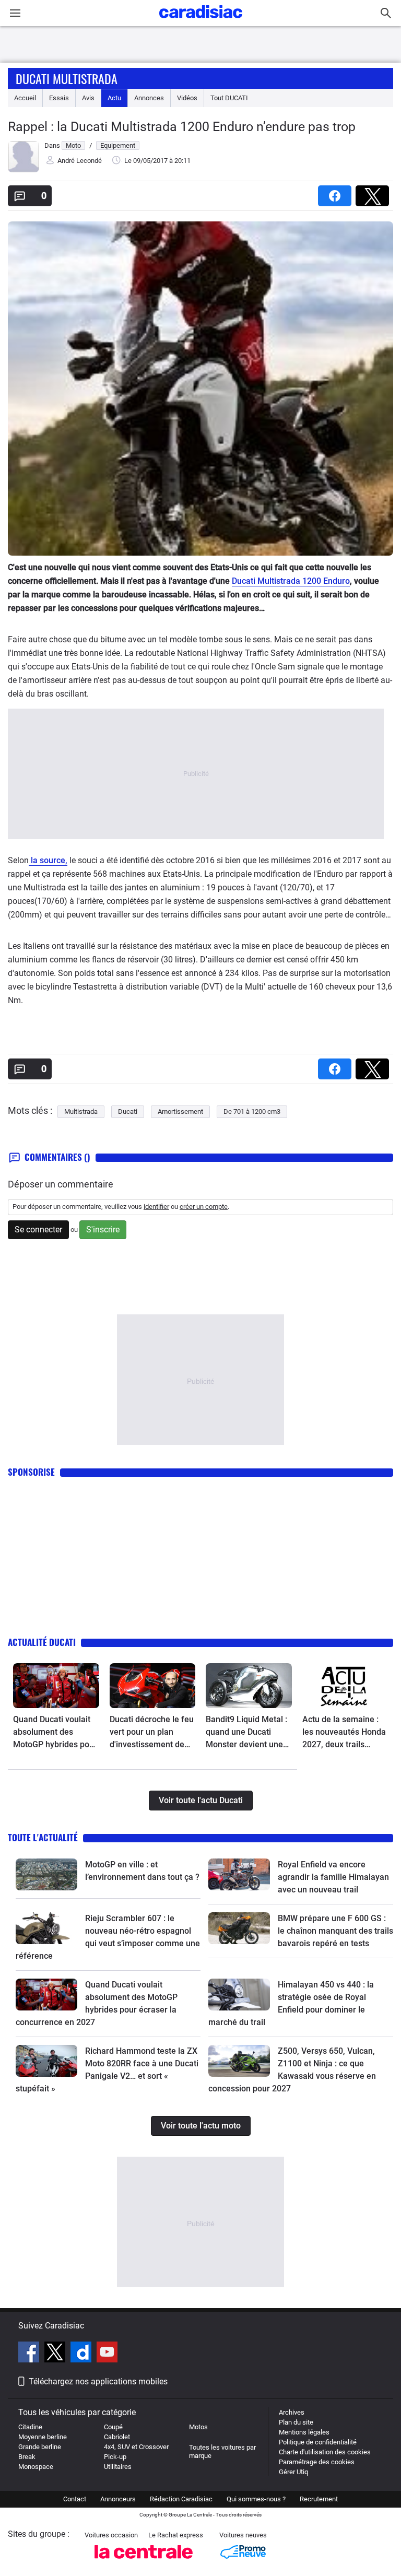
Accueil (25, 98)
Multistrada (81, 1111)
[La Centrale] (144, 2562)
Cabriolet (117, 2437)
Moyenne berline (43, 2437)
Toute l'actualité (43, 1837)
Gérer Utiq (293, 2472)
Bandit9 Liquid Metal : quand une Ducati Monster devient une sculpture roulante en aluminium (246, 1733)
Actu (114, 98)
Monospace (36, 2467)
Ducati (128, 1111)
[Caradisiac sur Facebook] (30, 2354)
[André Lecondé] (23, 170)
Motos (198, 2427)
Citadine (30, 2427)
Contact (75, 2499)
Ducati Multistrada (67, 78)
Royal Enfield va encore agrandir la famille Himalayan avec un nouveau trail (333, 1877)
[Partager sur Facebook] (337, 192)
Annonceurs (118, 2499)
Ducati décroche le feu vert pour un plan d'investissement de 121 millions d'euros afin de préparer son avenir (152, 1733)
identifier (156, 1207)
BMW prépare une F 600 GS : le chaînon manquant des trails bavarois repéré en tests (335, 1931)
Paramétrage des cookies (317, 2462)
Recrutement (319, 2499)
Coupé (113, 2427)
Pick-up (115, 2457)
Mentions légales (304, 2432)
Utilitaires (118, 2467)
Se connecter (38, 1230)
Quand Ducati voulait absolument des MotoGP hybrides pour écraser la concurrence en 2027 (55, 1733)
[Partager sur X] (374, 192)
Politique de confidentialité (318, 2442)
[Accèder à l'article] (56, 1686)
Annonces (149, 98)
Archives (292, 2412)
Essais (59, 98)
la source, (48, 860)
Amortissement (180, 1111)
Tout (229, 98)
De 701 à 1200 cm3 (252, 1111)
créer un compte (204, 1207)
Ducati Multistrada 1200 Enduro (291, 581)
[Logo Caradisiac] (201, 21)
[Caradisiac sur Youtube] (107, 2354)
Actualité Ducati (42, 1642)
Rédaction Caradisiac (181, 2499)
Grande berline (40, 2447)
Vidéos (187, 98)
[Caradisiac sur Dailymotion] (82, 2354)
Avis (88, 98)
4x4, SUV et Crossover (136, 2447)
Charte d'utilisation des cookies (325, 2452)
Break (27, 2457)
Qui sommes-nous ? (256, 2499)
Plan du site (296, 2422)
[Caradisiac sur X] (56, 2354)
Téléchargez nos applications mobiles (98, 2381)
